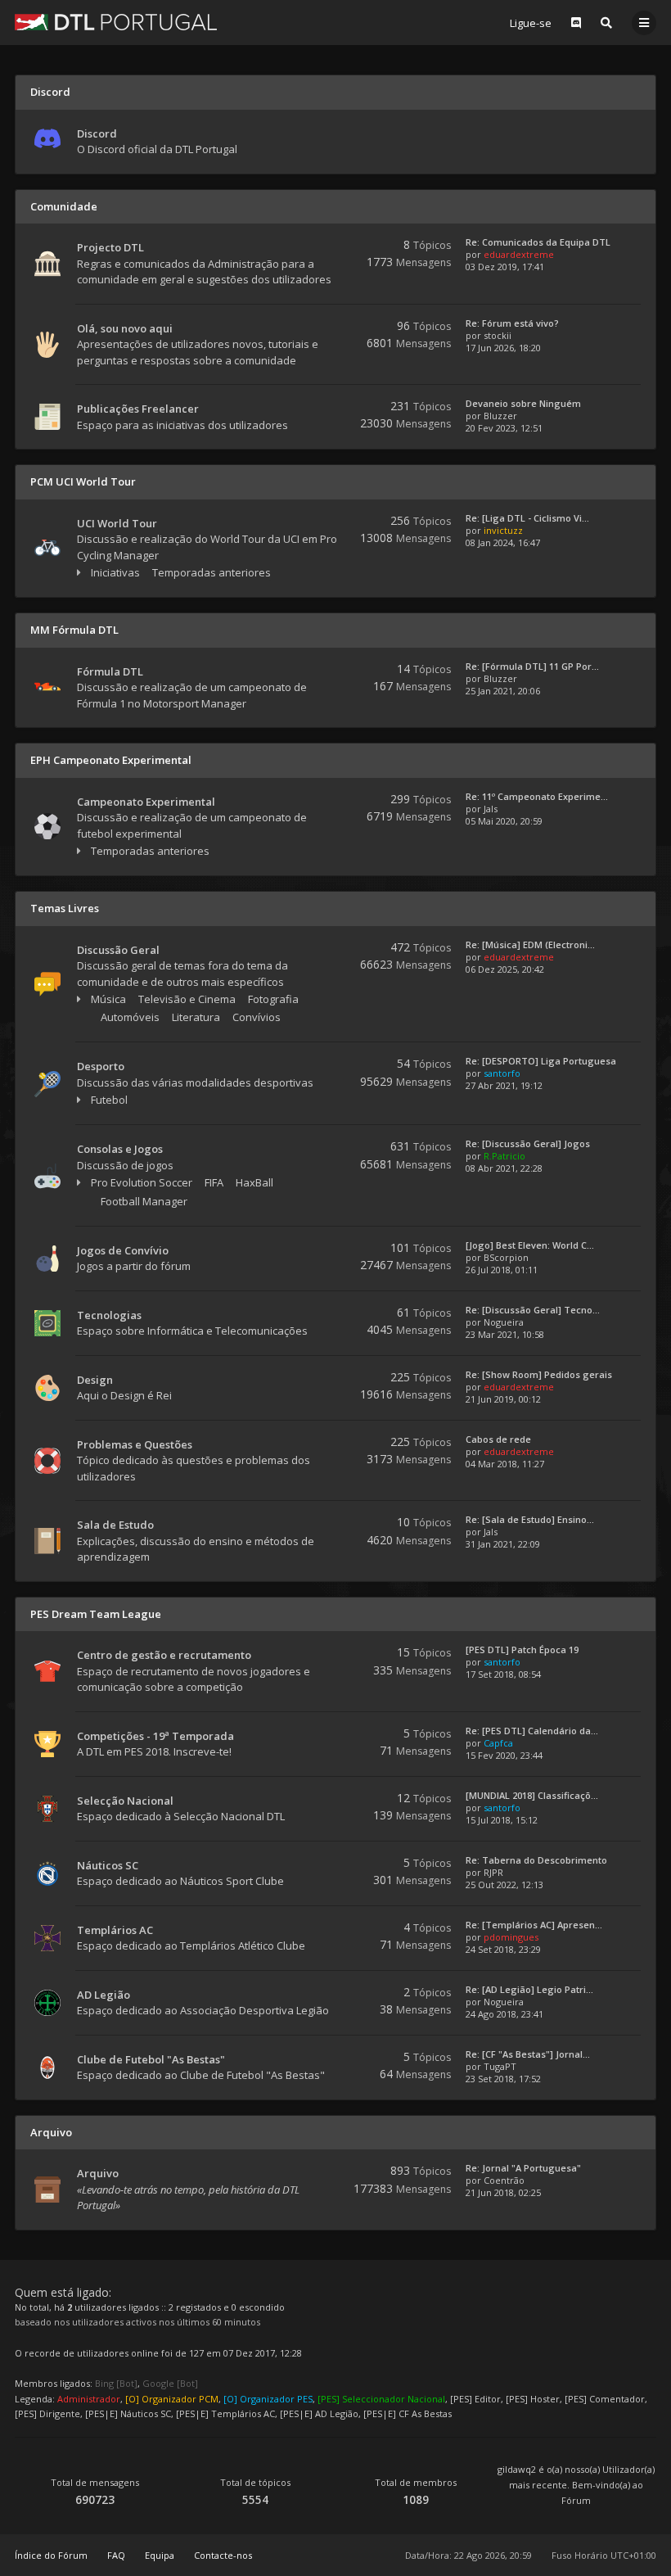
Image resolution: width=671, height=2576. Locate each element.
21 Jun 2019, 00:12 (503, 1399)
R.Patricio (504, 1156)
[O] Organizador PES (268, 2399)
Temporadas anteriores (212, 572)
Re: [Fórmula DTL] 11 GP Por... (532, 666)
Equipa (160, 2555)
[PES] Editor (475, 2399)
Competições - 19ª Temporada (155, 1736)
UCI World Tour (117, 523)
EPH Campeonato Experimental (111, 760)
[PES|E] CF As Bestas (408, 2413)
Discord (50, 92)
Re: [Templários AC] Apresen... (534, 1925)
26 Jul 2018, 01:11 (502, 1270)
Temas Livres (65, 908)
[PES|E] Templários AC (225, 2413)
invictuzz (503, 530)
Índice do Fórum (51, 2555)
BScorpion (506, 1257)
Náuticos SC (108, 1865)
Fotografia (273, 999)
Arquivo (51, 2132)
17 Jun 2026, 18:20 (503, 348)
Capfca (498, 1743)
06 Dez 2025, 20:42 (505, 969)
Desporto (101, 1066)
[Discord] (576, 23)
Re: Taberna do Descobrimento (536, 1860)
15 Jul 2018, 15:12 (502, 1820)
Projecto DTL (110, 247)
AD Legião (104, 1995)
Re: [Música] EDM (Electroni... (530, 945)
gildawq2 (517, 2469)
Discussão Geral (118, 950)
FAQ (116, 2555)
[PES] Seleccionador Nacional (381, 2399)
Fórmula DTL (110, 671)
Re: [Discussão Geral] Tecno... (533, 1310)
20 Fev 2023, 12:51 (504, 428)
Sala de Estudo (115, 1525)
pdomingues (511, 1937)
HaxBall (254, 1182)
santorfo (502, 1073)
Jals (491, 809)
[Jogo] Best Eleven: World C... (530, 1245)
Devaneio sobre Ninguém (523, 403)
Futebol (109, 1100)
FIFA (214, 1182)
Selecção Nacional (125, 1801)
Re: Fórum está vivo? (512, 323)
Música (108, 999)
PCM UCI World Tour (83, 481)
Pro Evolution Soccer (142, 1182)
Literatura (196, 1017)
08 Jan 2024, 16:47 (503, 542)
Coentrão (504, 2180)
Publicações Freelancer (138, 409)
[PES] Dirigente (47, 2413)
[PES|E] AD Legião (319, 2413)
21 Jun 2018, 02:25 (503, 2192)
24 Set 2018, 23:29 (503, 1949)
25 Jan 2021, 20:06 (503, 691)
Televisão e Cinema (187, 999)
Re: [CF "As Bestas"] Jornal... (528, 2054)
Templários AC (115, 1930)
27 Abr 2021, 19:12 (504, 1085)
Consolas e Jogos (120, 1149)
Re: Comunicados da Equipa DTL (538, 242)
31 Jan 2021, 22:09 (503, 1544)
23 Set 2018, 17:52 (503, 2079)
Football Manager (144, 1201)
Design (95, 1380)
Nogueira (504, 1322)
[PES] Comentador (605, 2399)
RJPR (493, 1872)
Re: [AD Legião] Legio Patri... (529, 1989)
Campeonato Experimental (146, 802)
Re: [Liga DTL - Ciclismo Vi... (527, 518)
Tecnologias (109, 1315)
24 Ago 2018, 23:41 (504, 2014)
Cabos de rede (498, 1439)
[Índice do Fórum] (116, 22)
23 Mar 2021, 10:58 (505, 1334)
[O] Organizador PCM (172, 2399)
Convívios (257, 1017)
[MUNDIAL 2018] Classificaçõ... (532, 1795)
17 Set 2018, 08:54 (503, 1674)
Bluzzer (500, 416)
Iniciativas (115, 572)
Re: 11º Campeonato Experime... (537, 796)
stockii (498, 335)
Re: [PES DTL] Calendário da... (532, 1731)
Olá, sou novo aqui (125, 328)
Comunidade (64, 206)
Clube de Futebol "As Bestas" (151, 2059)
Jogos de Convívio (123, 1250)
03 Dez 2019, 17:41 (505, 267)
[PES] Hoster (533, 2399)
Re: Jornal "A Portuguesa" (523, 2168)
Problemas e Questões (135, 1444)
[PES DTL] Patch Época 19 (522, 1650)
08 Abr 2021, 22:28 (504, 1168)
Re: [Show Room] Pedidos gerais (539, 1374)
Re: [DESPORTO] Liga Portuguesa (541, 1061)
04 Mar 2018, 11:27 (505, 1464)
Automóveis (130, 1017)
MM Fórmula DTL (74, 630)
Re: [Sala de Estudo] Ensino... (530, 1519)
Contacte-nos (223, 2555)
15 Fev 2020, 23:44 (504, 1755)
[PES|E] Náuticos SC (128, 2413)
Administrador (89, 2399)
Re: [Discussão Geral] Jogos (528, 1143)
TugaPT (500, 2066)
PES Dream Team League (96, 1614)
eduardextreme (519, 254)
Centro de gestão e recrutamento (164, 1655)
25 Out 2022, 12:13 (504, 1885)
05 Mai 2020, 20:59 (504, 821)
